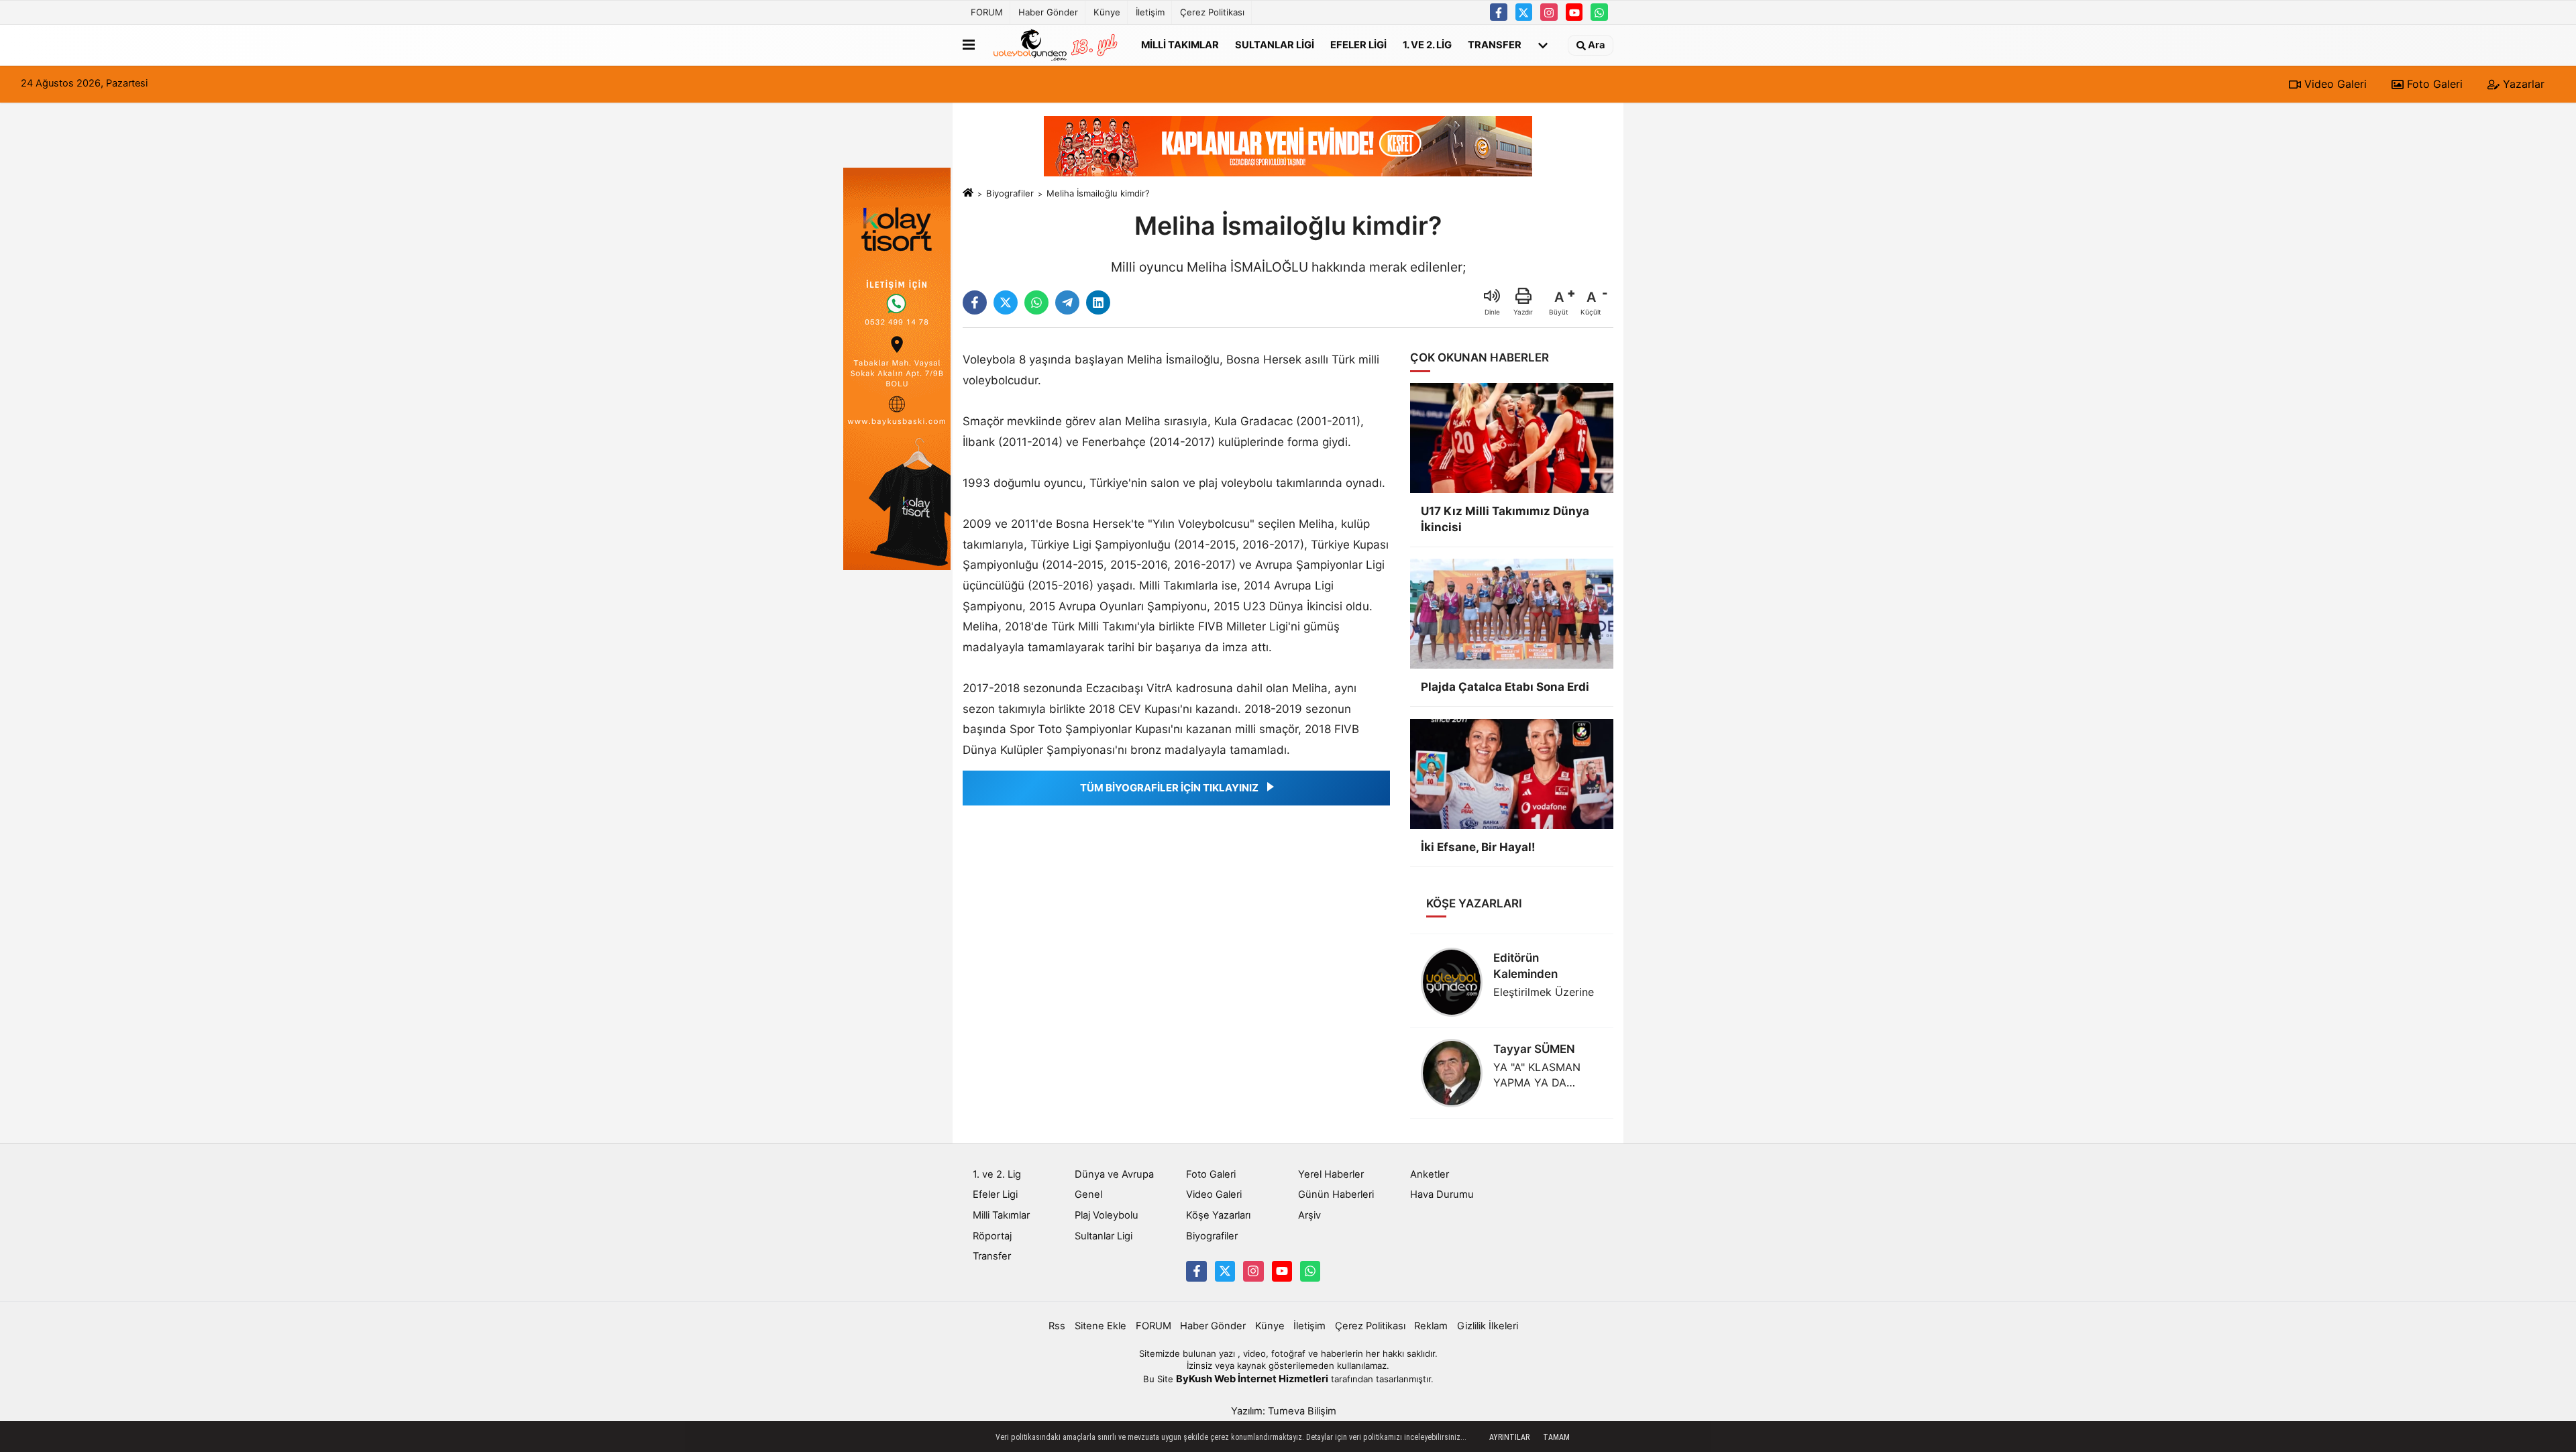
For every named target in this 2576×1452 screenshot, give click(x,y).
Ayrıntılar (1509, 1437)
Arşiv (1309, 1215)
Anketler (1430, 1174)
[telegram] (1067, 302)
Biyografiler (1010, 193)
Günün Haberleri (1336, 1194)
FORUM (987, 12)
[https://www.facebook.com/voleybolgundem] (1499, 12)
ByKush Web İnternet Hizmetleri (1252, 1379)
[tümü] (1543, 45)
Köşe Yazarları (1218, 1215)
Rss (1057, 1326)
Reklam (1431, 1326)
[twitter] (1006, 302)
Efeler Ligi (1358, 44)
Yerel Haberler (1331, 1174)
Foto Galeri (2433, 84)
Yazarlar (2522, 84)
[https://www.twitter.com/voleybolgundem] (1524, 12)
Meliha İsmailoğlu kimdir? (1098, 193)
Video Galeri (2334, 84)
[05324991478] (1599, 12)
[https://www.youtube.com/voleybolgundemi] (1574, 12)
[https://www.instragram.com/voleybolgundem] (1549, 12)
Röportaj (992, 1236)
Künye (1107, 12)
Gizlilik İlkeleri (1488, 1326)
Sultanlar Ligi (1275, 44)
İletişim (1150, 12)
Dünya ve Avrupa (1114, 1174)
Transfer (1495, 44)
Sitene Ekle (1101, 1326)
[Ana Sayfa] (968, 193)
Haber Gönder (1048, 12)
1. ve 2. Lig (1427, 44)
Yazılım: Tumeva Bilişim (1284, 1411)
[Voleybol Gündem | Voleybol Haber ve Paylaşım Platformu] (1055, 45)
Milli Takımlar (1180, 44)
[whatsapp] (1036, 302)
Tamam (1556, 1437)
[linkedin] (1098, 302)
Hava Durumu (1442, 1194)
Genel (1088, 1194)
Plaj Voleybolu (1107, 1215)
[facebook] (975, 302)
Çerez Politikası (1212, 12)
